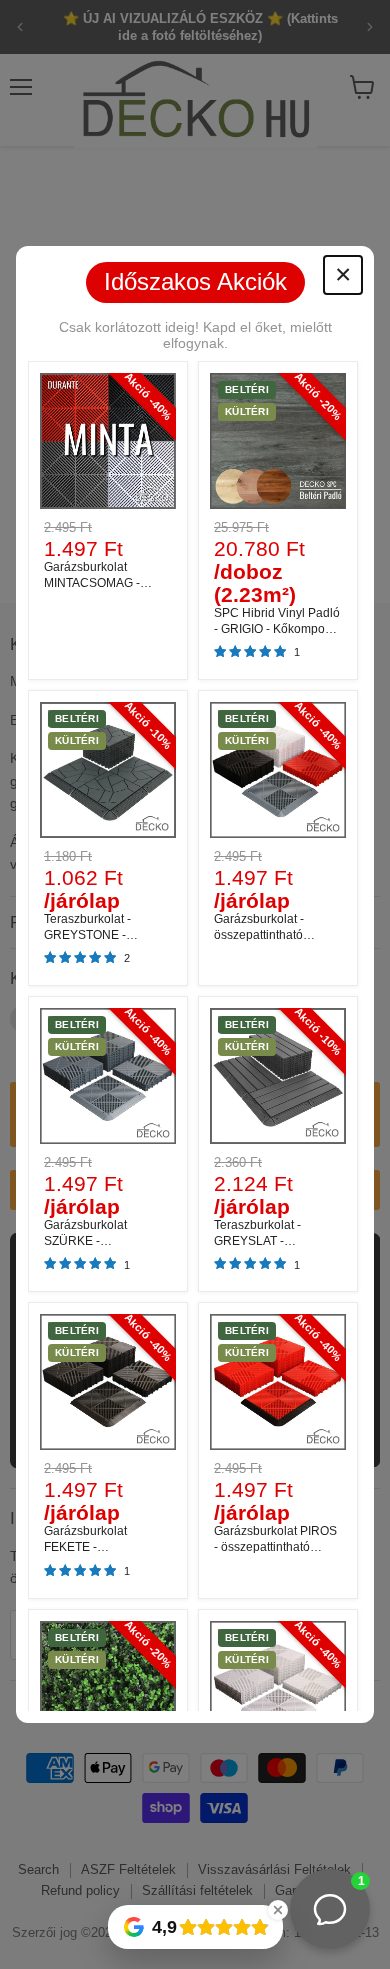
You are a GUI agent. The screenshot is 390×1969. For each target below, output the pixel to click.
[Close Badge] (278, 1910)
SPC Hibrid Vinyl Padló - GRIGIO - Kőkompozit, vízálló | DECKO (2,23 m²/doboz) (277, 636)
